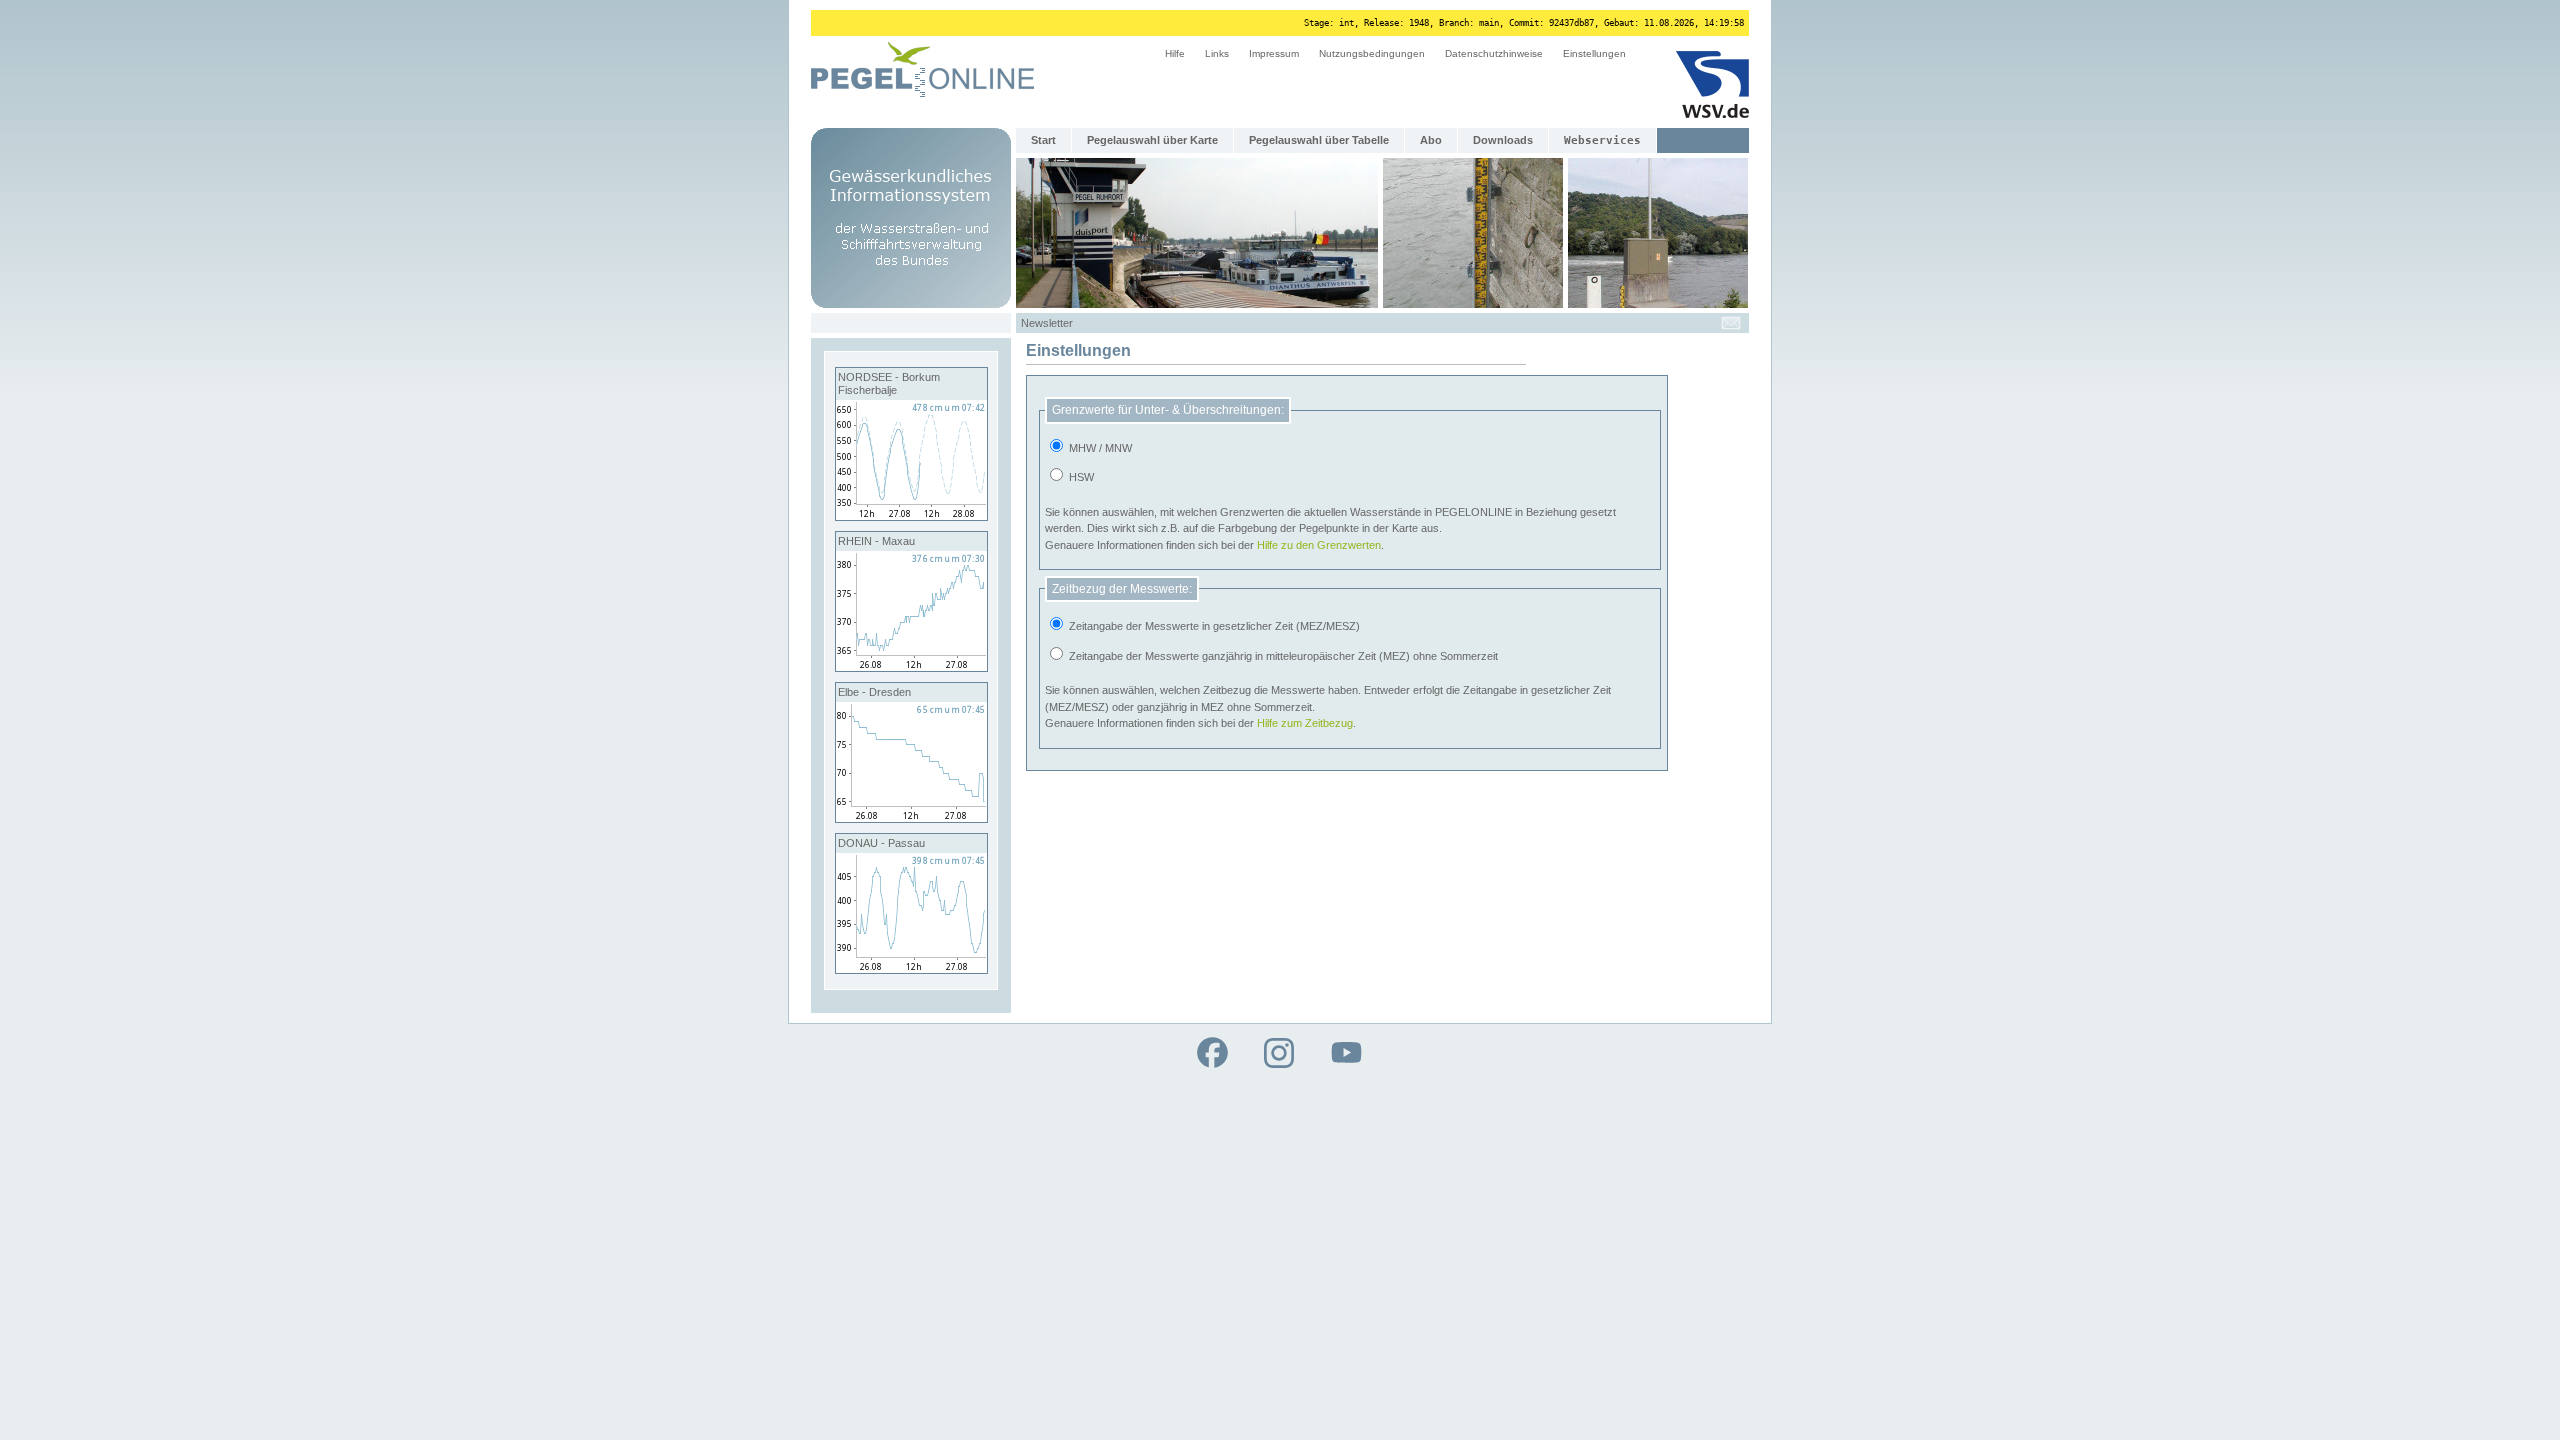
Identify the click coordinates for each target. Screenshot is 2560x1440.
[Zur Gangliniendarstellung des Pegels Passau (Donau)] (911, 969)
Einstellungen (1594, 53)
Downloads (1503, 140)
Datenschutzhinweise (1494, 53)
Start (1043, 140)
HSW (1080, 477)
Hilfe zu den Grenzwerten (1319, 545)
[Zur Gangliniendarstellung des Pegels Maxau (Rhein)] (911, 667)
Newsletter (1047, 323)
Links (1217, 53)
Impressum (1274, 53)
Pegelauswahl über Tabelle (1319, 140)
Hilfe (1175, 53)
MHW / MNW (1099, 448)
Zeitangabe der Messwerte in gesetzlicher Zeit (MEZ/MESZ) (1213, 626)
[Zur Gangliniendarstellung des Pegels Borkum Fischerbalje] (911, 516)
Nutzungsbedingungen (1372, 53)
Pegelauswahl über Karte (1152, 140)
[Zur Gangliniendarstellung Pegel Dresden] (911, 818)
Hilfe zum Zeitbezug (1305, 723)
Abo (1431, 140)
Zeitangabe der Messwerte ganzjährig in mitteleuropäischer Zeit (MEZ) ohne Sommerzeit (1282, 656)
